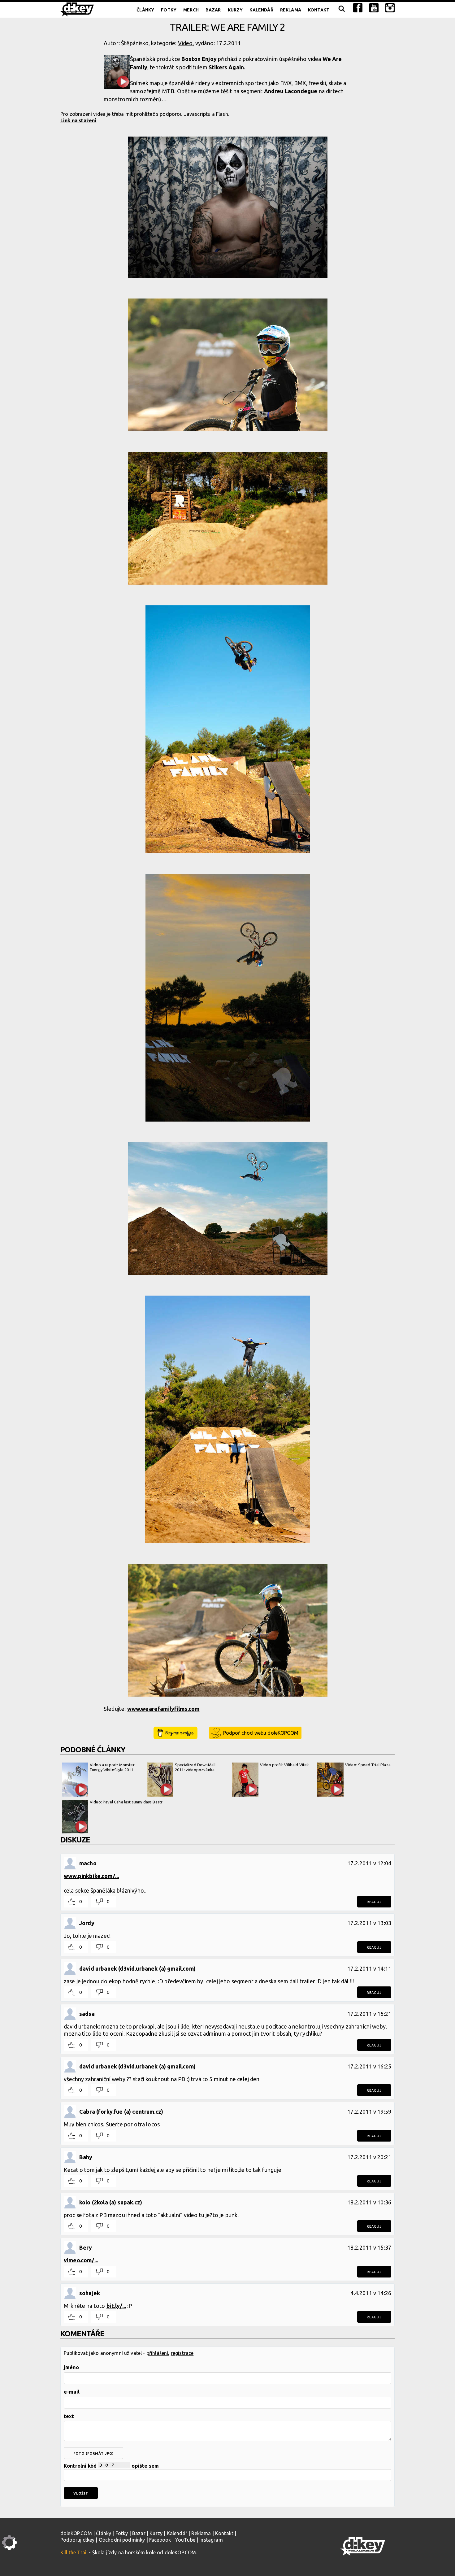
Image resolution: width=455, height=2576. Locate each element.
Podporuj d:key (77, 2540)
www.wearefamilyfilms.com (163, 1709)
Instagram (211, 2540)
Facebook (160, 2540)
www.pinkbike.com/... (91, 1876)
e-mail (72, 2392)
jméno (71, 2367)
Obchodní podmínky (122, 2540)
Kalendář (261, 10)
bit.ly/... (116, 2306)
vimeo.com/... (81, 2260)
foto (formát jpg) (93, 2453)
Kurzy (235, 10)
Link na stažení (78, 120)
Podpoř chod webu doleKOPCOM (261, 1733)
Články (145, 10)
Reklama (291, 10)
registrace (182, 2353)
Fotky (169, 10)
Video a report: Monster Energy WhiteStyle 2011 (112, 1767)
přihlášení (157, 2353)
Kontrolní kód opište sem (111, 2466)
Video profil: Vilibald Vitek (284, 1765)
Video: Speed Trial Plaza (368, 1765)
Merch (191, 10)
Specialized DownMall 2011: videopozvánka (195, 1767)
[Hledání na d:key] (341, 10)
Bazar (213, 10)
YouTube (185, 2540)
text (69, 2416)
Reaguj (374, 1902)
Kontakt (319, 10)
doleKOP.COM (76, 2533)
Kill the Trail (74, 2552)
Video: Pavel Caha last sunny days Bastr (126, 1802)
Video (185, 43)
